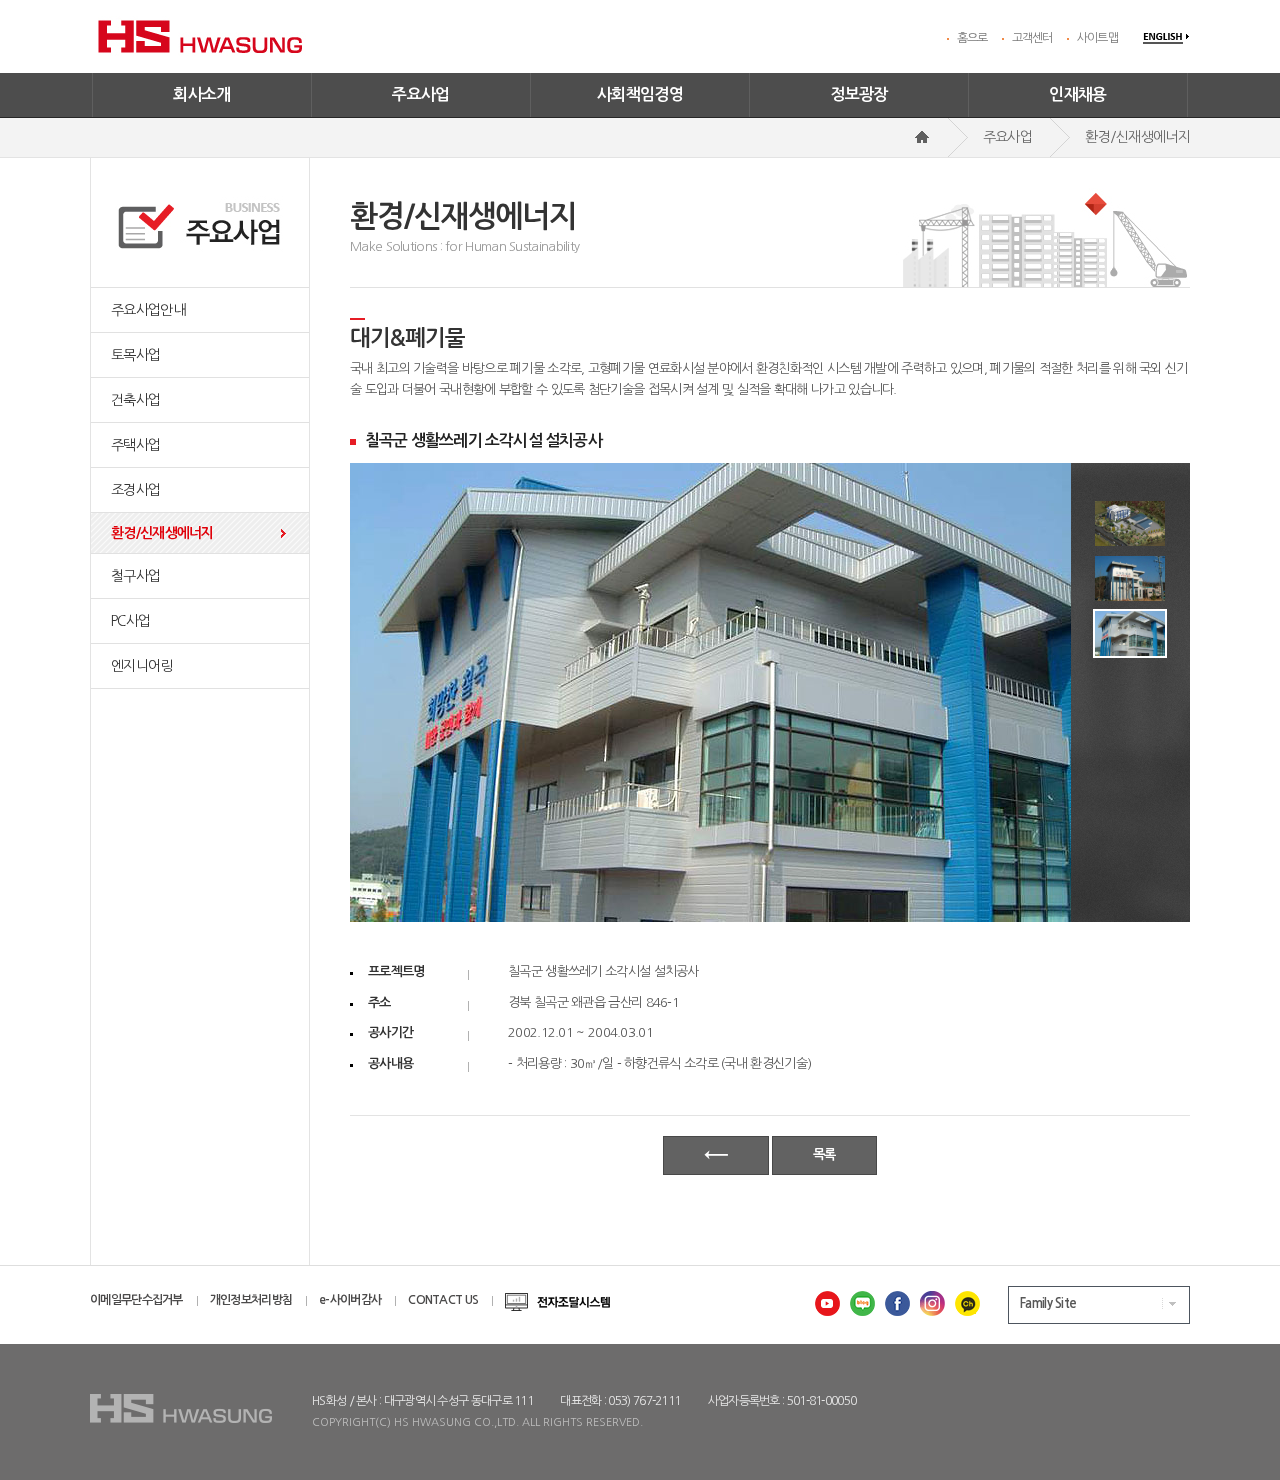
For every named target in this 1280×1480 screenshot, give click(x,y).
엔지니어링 (142, 666)
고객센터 (1032, 38)
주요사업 (421, 94)
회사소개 (202, 94)
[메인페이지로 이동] (922, 137)
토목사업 (135, 355)
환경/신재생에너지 (162, 533)
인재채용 (1078, 94)
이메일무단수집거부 (136, 1300)
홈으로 (972, 38)
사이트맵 (1097, 38)
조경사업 (135, 490)
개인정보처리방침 (251, 1300)
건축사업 (135, 400)
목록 (824, 1154)
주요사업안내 (148, 310)
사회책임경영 (640, 94)
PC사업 (130, 621)
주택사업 (135, 445)
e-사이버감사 (350, 1300)
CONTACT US (443, 1300)
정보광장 (859, 94)
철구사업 (135, 576)
